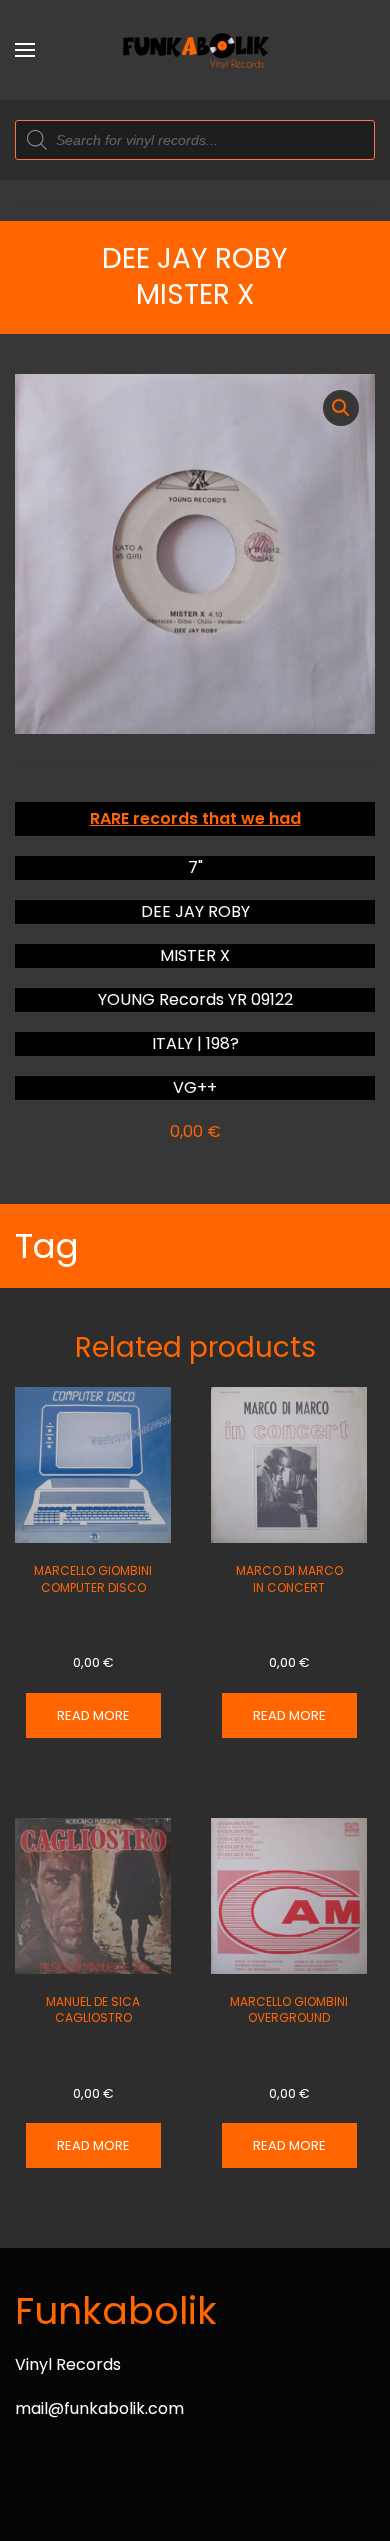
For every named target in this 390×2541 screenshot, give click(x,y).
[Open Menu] (25, 50)
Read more (93, 1715)
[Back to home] (195, 50)
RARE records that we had (195, 818)
